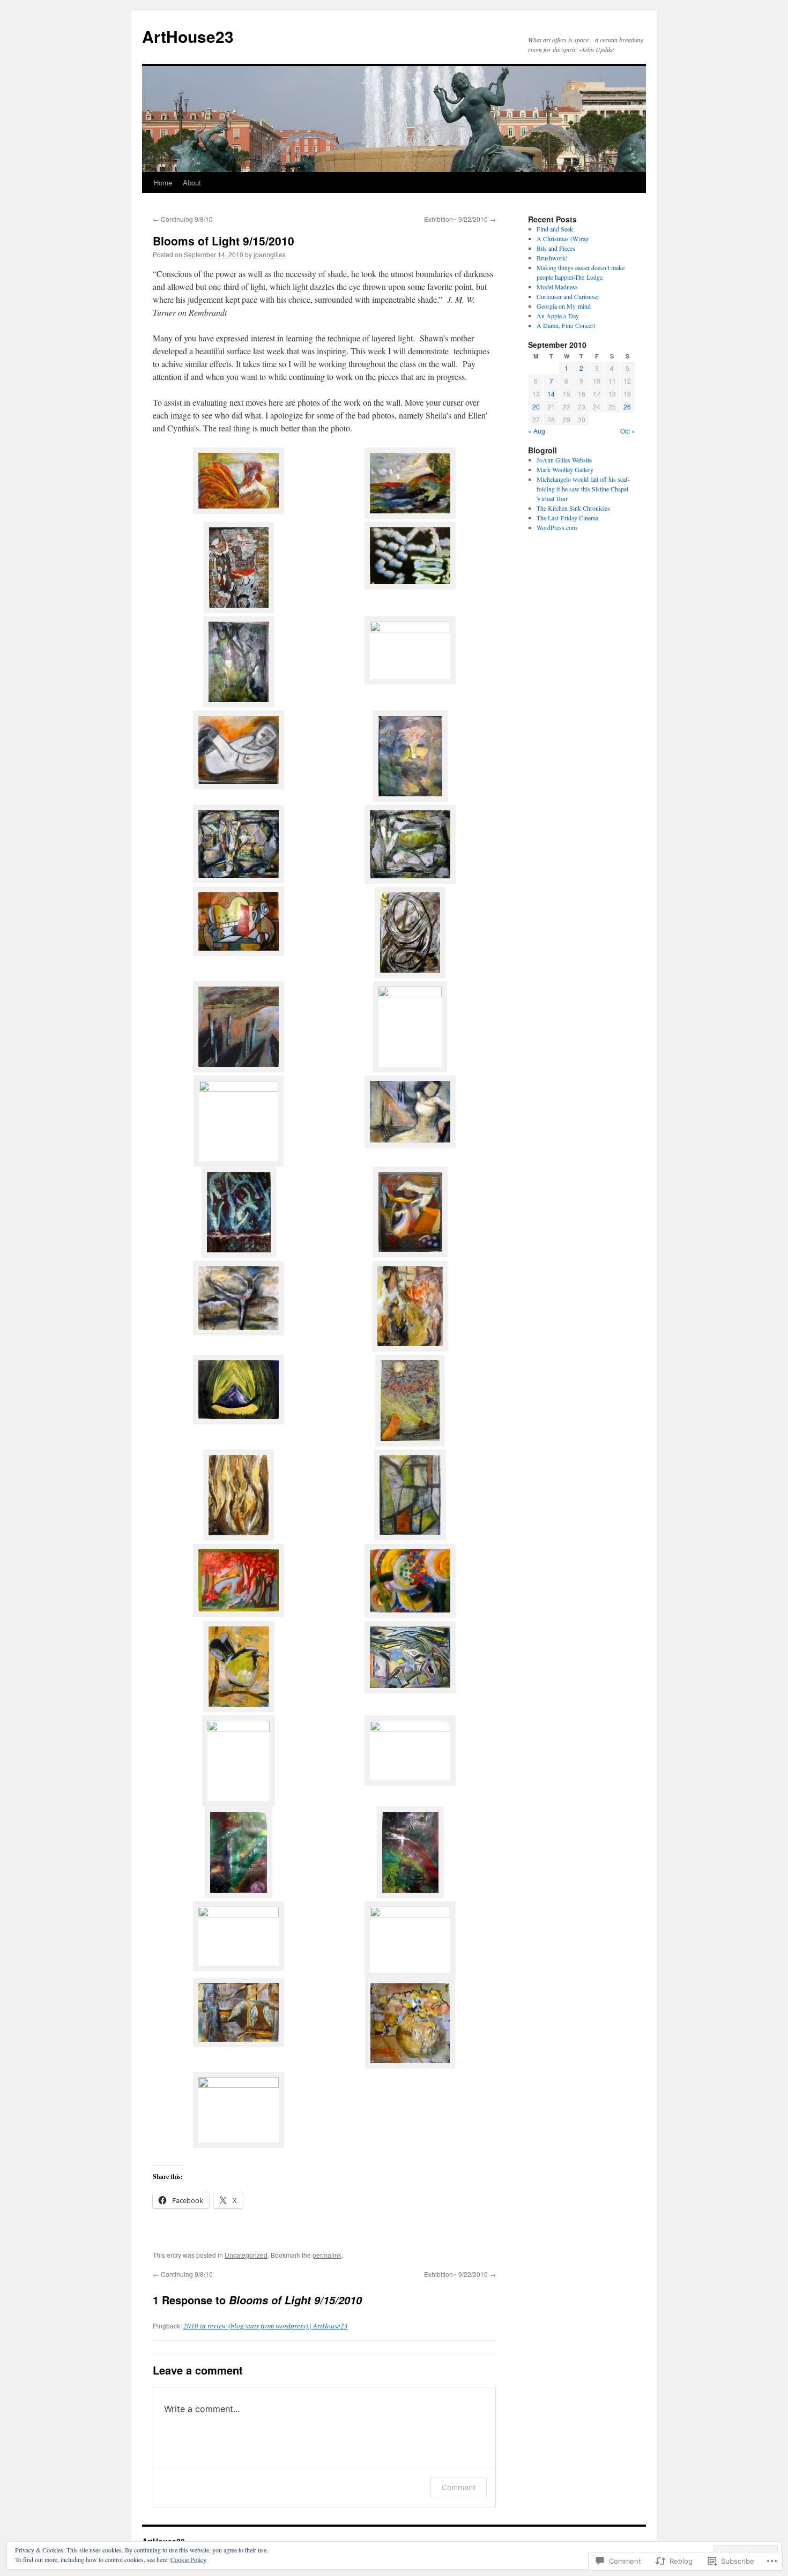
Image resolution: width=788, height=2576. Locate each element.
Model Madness (557, 287)
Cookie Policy (188, 2559)
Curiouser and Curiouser (568, 296)
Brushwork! (552, 258)
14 (551, 394)
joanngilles (270, 254)
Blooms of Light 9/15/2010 (224, 241)
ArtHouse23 (188, 36)
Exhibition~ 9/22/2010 (460, 219)
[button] (239, 482)
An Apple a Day (558, 316)
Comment (459, 2487)
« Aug (537, 431)
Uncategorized (246, 2255)
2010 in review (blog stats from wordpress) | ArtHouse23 (266, 2326)
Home (163, 182)
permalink (327, 2255)
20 (536, 406)
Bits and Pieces (556, 248)
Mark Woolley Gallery (565, 469)
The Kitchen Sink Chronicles (573, 508)
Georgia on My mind (564, 306)
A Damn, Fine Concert (566, 325)
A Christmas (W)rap (563, 238)
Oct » (628, 431)
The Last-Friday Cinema (567, 518)
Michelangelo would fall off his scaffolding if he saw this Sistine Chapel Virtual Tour (583, 489)
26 (627, 406)
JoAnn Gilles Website (564, 460)
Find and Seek (555, 229)
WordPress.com (557, 527)
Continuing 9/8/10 (183, 219)
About (192, 182)
